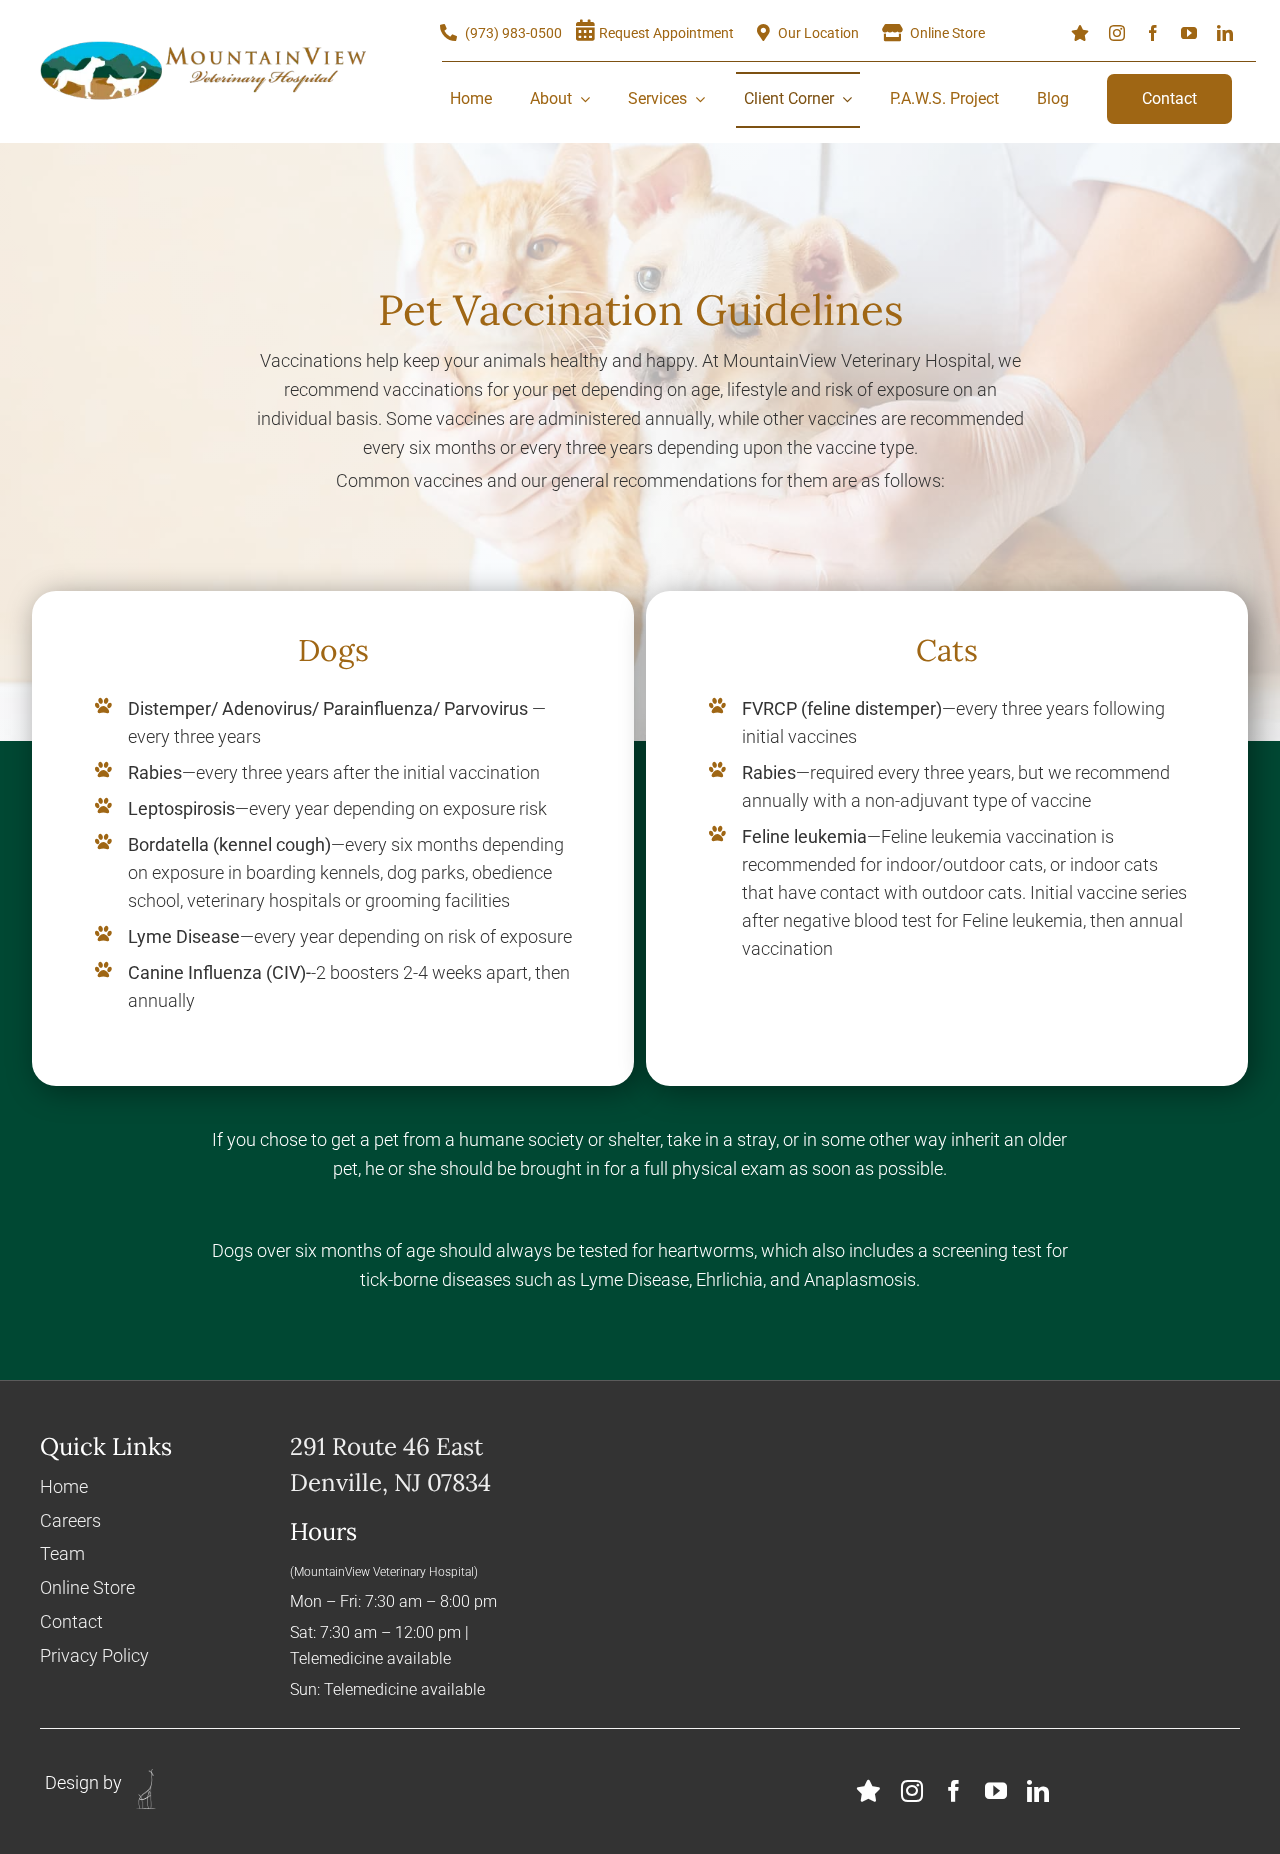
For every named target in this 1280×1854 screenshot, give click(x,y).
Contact (71, 1621)
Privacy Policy (94, 1655)
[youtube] (1189, 33)
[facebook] (1153, 33)
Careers (70, 1520)
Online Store (87, 1587)
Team (62, 1553)
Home (64, 1486)
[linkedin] (1225, 33)
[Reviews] (1080, 33)
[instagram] (1117, 33)
